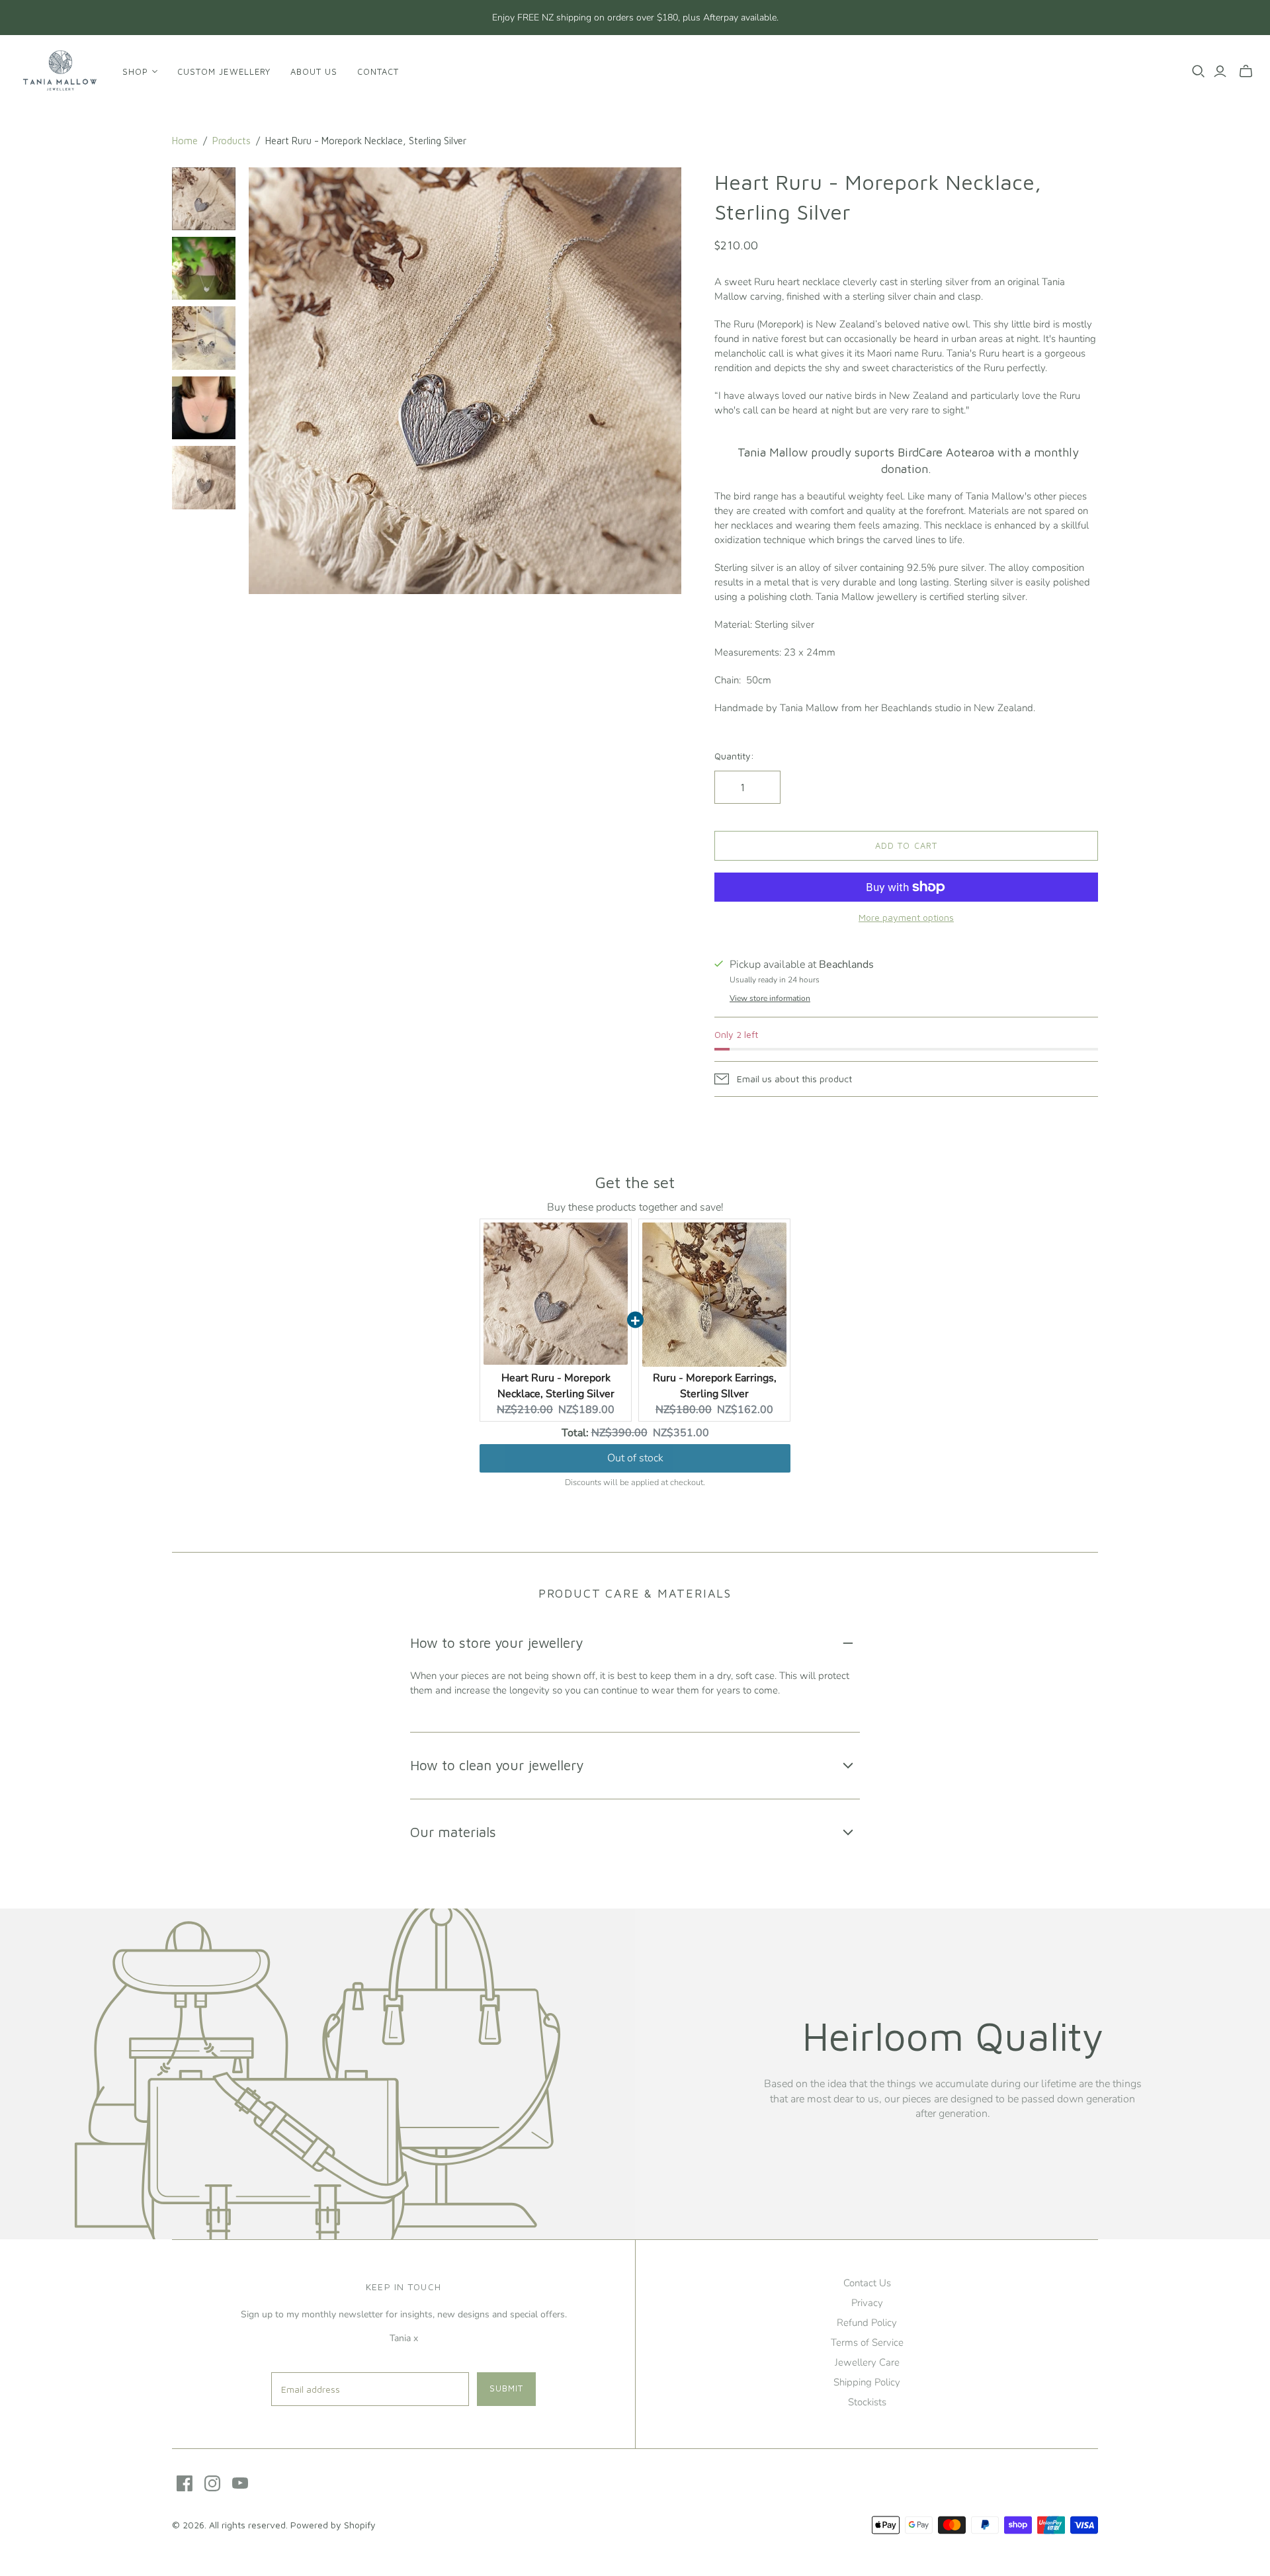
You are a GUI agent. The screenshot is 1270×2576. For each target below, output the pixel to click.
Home (185, 141)
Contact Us (867, 2283)
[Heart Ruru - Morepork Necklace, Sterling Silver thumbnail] (204, 199)
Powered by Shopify (333, 2525)
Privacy (867, 2303)
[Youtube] (240, 2483)
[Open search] (1199, 71)
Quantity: (734, 756)
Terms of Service (867, 2342)
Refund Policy (867, 2323)
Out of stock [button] (635, 1458)
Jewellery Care (867, 2362)
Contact (378, 71)
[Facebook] (185, 2483)
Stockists (867, 2402)
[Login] (1220, 71)
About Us (314, 71)
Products (232, 141)
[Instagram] (212, 2483)
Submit (506, 2388)
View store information (770, 998)
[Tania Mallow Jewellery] (60, 71)
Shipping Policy (867, 2382)
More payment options (906, 917)
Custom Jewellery (224, 71)
